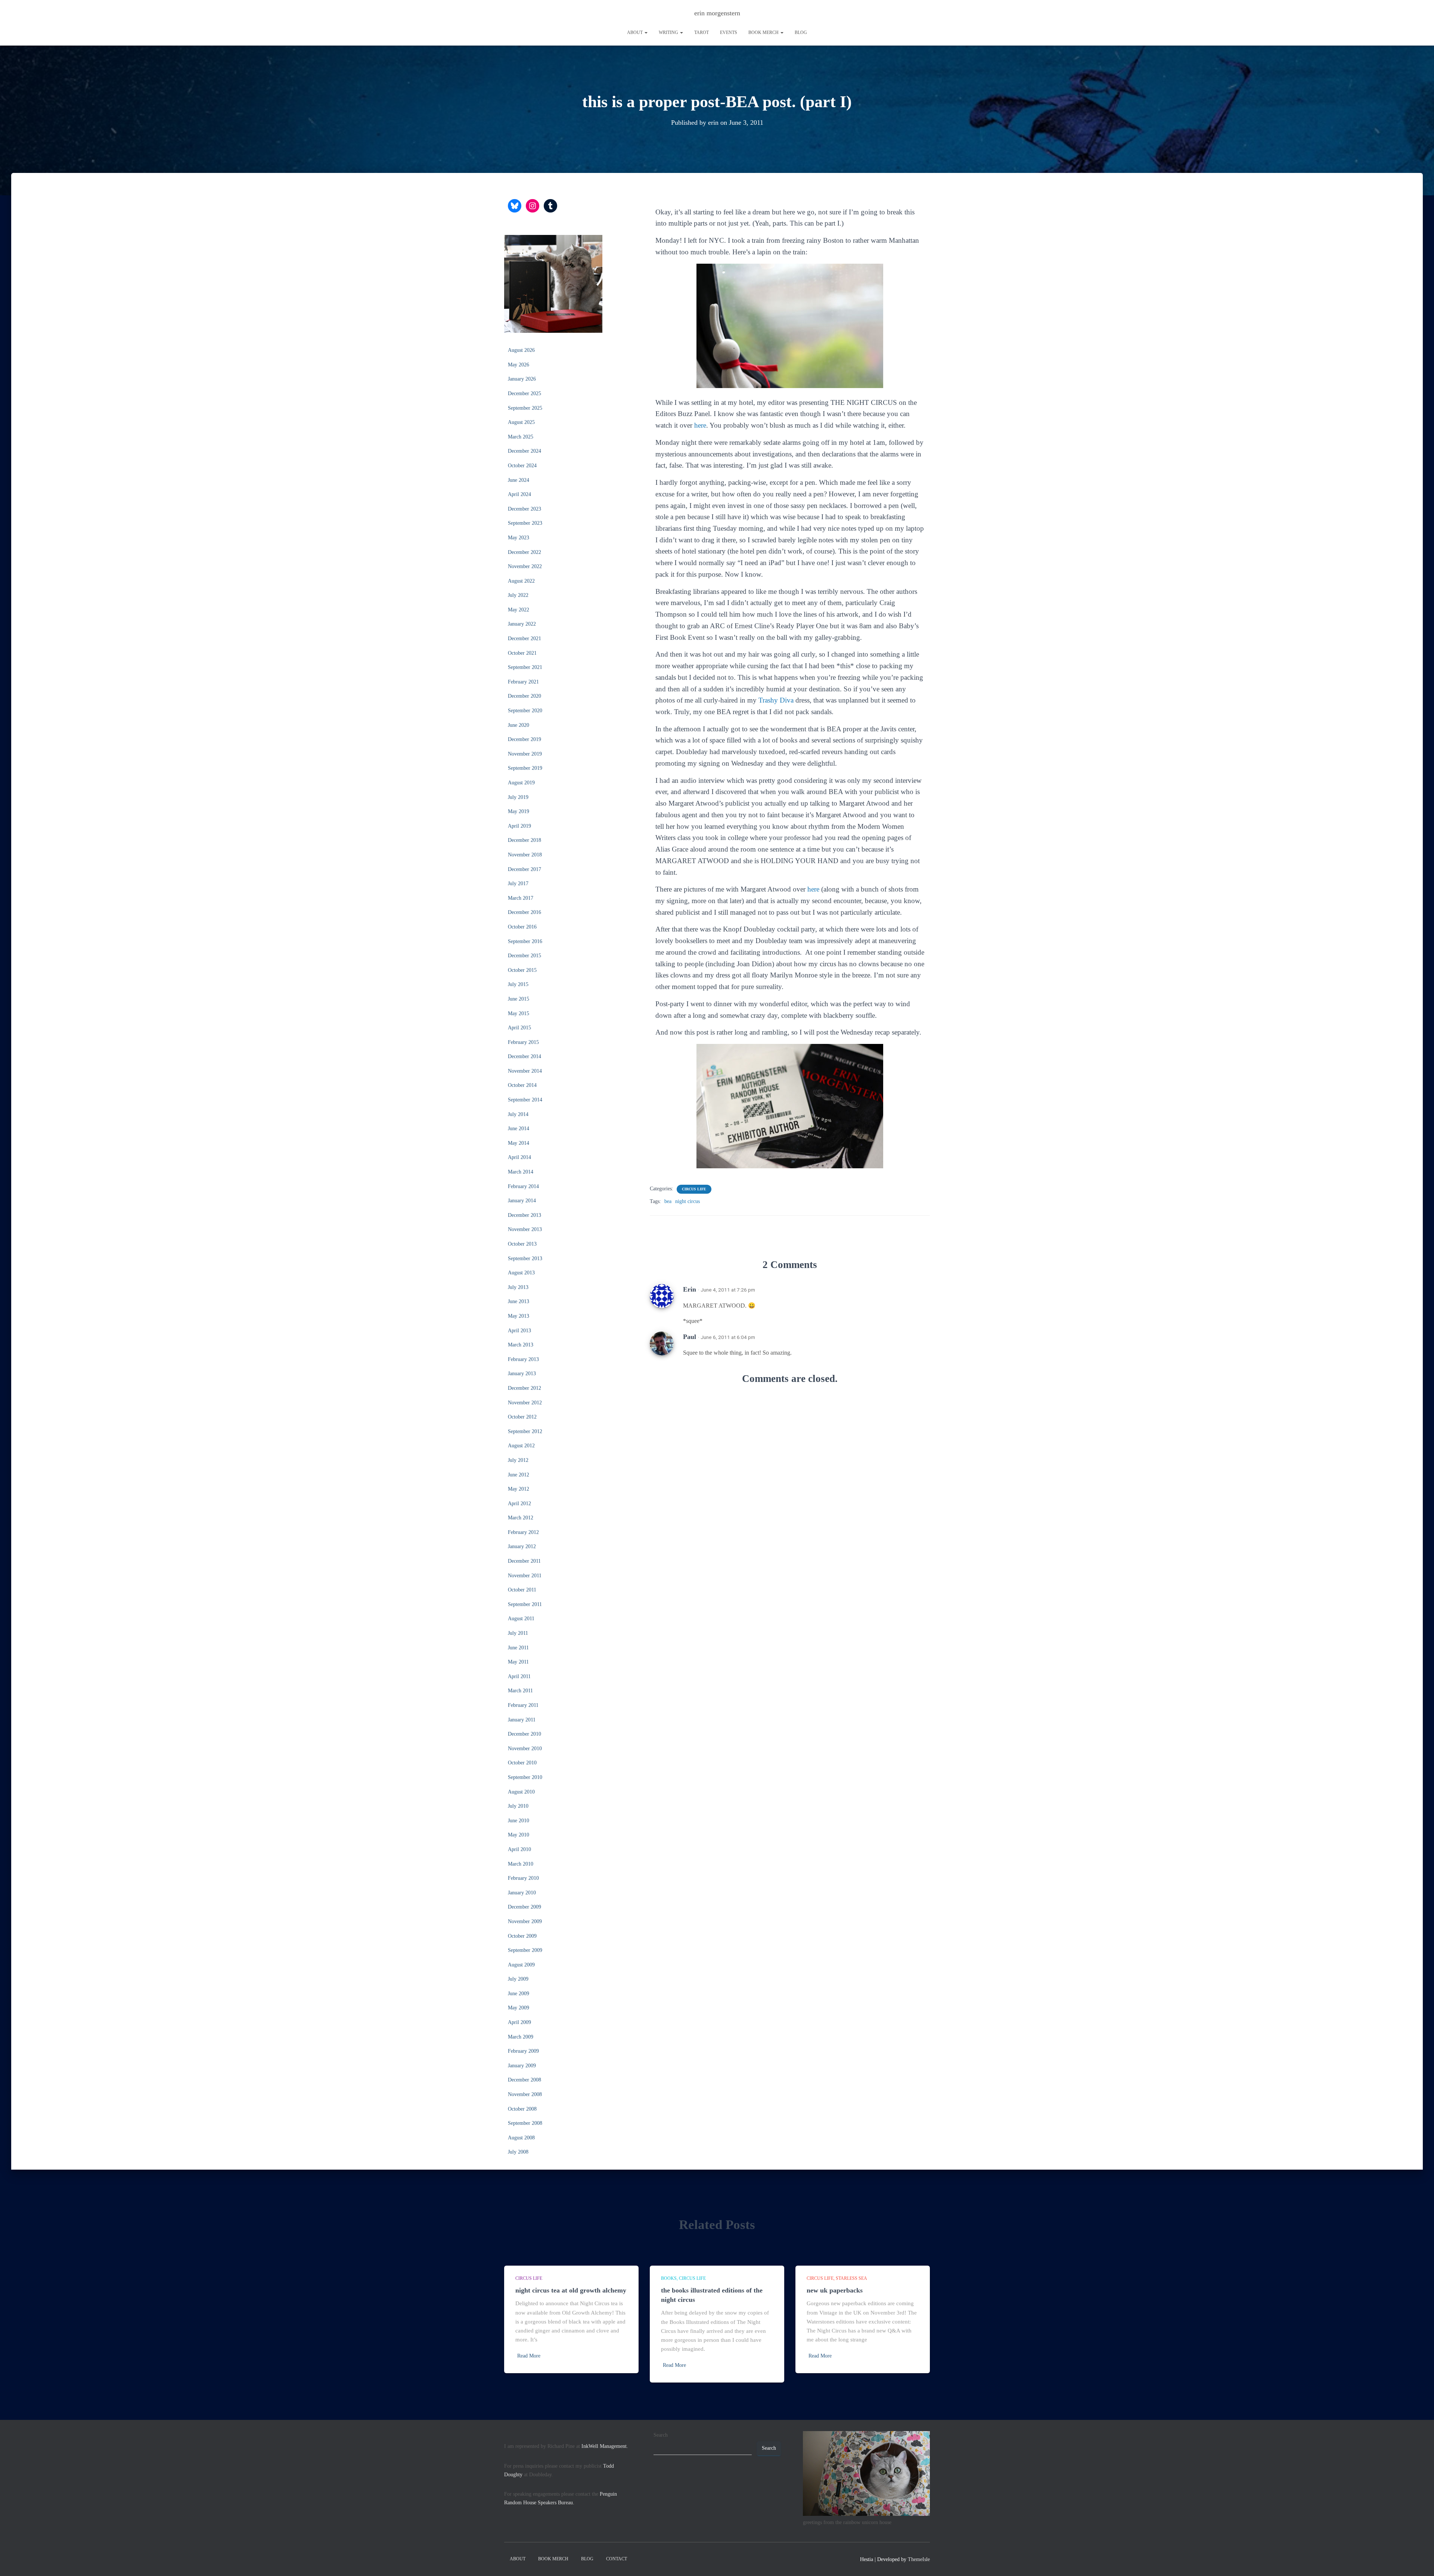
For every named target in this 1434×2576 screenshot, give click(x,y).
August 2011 (521, 1619)
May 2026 (519, 365)
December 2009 (524, 1907)
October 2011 (522, 1590)
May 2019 (519, 811)
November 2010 (525, 1749)
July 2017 (518, 884)
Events (729, 32)
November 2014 (525, 1071)
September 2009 (525, 1950)
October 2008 (522, 2109)
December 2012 (524, 1388)
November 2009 (525, 1921)
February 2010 (523, 1878)
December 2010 (524, 1734)
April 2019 (519, 826)
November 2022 (525, 566)
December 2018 (524, 840)
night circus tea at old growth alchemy (571, 2290)
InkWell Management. (605, 2446)
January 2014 (522, 1201)
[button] (646, 32)
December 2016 (524, 912)
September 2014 (525, 1100)
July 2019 (518, 797)
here (700, 425)
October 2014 (522, 1085)
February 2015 (523, 1042)
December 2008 (524, 2080)
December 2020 (524, 696)
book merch (764, 32)
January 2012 (522, 1546)
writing (669, 32)
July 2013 (518, 1287)
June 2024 (519, 480)
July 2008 (518, 2152)
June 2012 (519, 1475)
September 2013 (525, 1258)
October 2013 (522, 1244)
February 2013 (523, 1359)
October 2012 (522, 1417)
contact (617, 2559)
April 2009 (519, 2022)
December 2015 (524, 956)
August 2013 (521, 1273)
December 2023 (524, 509)
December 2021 (524, 638)
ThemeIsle (919, 2559)
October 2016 (522, 927)
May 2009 (519, 2008)
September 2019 (525, 768)
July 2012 (518, 1460)
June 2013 (519, 1301)
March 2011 (520, 1691)
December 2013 (524, 1215)
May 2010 (519, 1835)
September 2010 (525, 1777)
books (669, 2278)
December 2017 (524, 869)
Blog (801, 32)
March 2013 (521, 1345)
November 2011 (525, 1576)
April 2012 (519, 1504)
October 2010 (522, 1763)
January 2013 (522, 1374)
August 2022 (521, 581)
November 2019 (525, 754)
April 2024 (519, 494)
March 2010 (521, 1864)
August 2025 (521, 422)
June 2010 (519, 1821)
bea (668, 1201)
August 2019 (521, 783)
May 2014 (519, 1143)
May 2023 (519, 538)
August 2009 (521, 1965)
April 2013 (519, 1331)
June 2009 (519, 1994)
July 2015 (518, 984)
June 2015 (519, 999)
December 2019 (524, 739)
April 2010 (519, 1849)
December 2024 (524, 451)
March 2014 (521, 1172)
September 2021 (525, 667)
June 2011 (518, 1648)
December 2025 (524, 393)
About (635, 32)
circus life (694, 1189)
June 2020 (519, 725)
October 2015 (522, 970)
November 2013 (525, 1229)
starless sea (851, 2278)
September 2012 (525, 1431)
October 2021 (522, 653)
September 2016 (525, 941)
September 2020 (525, 711)
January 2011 (522, 1720)
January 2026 (522, 379)
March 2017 (521, 898)
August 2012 (521, 1446)
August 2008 (521, 2138)
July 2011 (518, 1633)
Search (661, 2435)
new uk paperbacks (835, 2290)
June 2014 (519, 1129)
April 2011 (519, 1676)
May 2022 (519, 610)
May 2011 (518, 1662)
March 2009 (521, 2037)
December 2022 (524, 552)
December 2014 (524, 1056)
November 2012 (525, 1403)
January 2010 (522, 1893)
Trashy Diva (776, 700)
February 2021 (523, 682)
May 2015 (519, 1013)
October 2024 (522, 466)
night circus (687, 1201)
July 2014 (518, 1114)
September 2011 (525, 1604)
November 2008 (525, 2094)
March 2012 (521, 1518)
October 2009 (522, 1936)
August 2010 (521, 1792)
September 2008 (525, 2123)
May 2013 (519, 1316)
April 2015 (519, 1028)
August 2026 (521, 350)
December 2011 (524, 1561)
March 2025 (521, 437)
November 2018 (525, 855)
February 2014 (523, 1186)
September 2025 (525, 408)
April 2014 (519, 1157)
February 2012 (523, 1532)
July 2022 (518, 595)
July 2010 (518, 1806)
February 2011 (523, 1705)
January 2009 (522, 2066)
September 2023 (525, 523)
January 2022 (522, 624)
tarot (702, 32)
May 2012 (519, 1489)
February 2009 (523, 2051)
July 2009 (518, 1979)
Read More (529, 2356)
